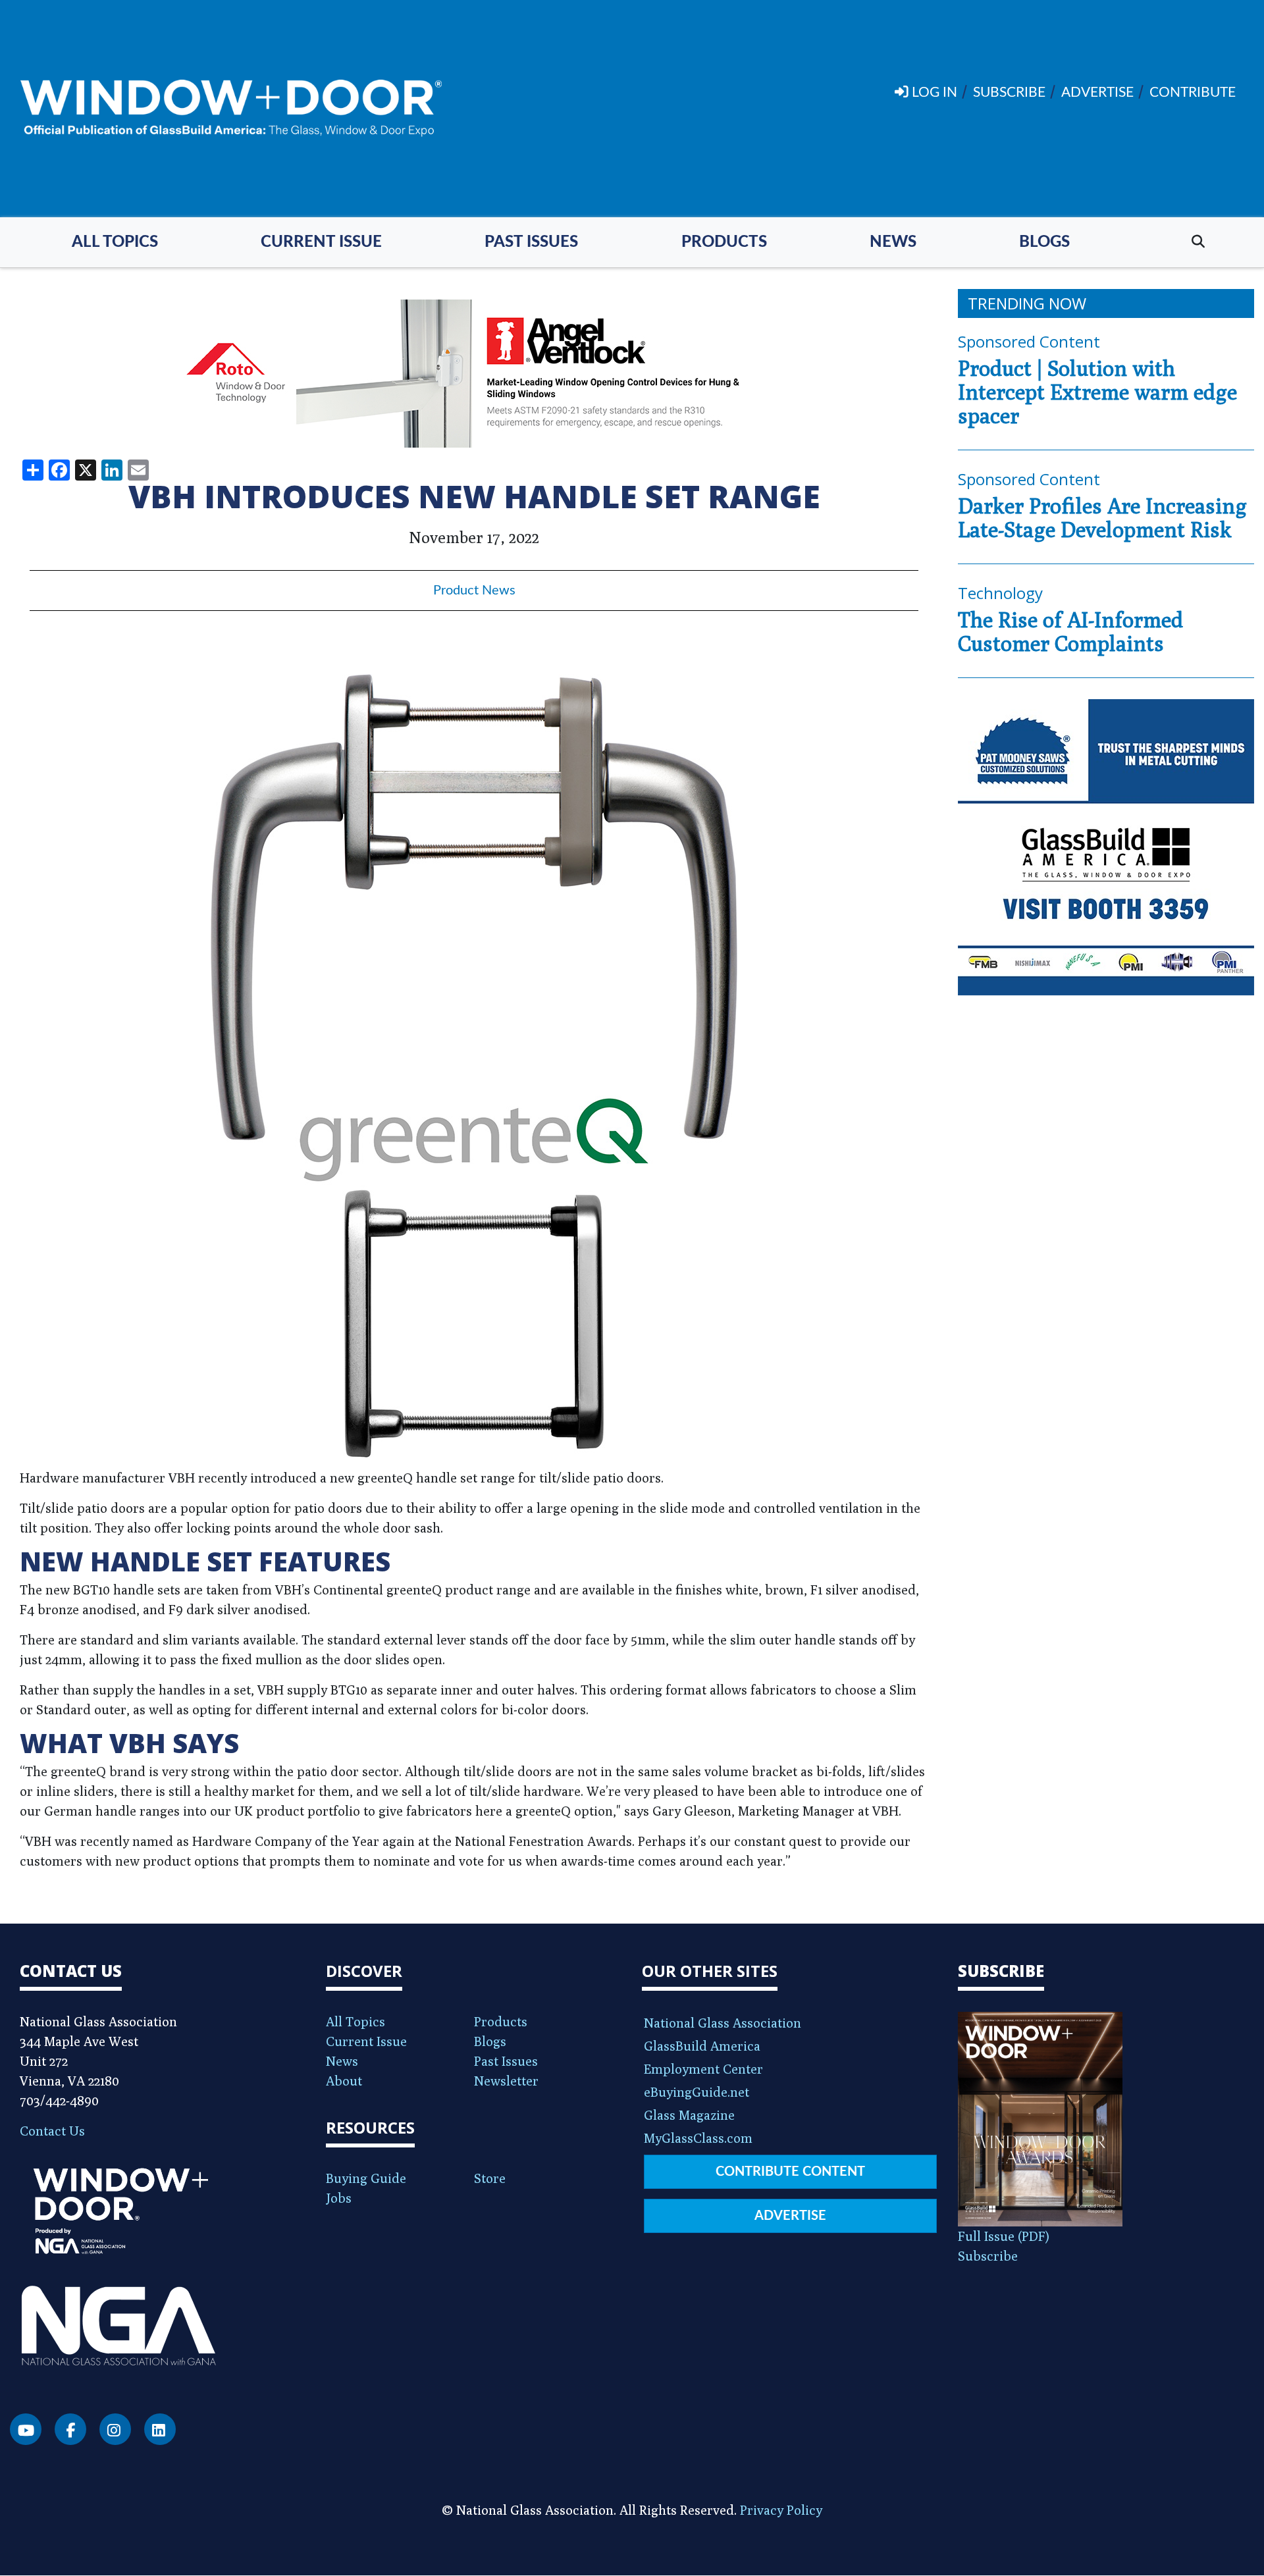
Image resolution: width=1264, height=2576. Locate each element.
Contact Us (52, 2131)
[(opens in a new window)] (474, 374)
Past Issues (531, 242)
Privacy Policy (781, 2510)
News (893, 242)
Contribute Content (790, 2172)
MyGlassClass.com (698, 2138)
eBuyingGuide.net (697, 2092)
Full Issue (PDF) (1004, 2236)
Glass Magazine (689, 2115)
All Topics (115, 242)
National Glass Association (723, 2023)
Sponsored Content (1029, 341)
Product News (474, 591)
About (344, 2081)
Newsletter (506, 2081)
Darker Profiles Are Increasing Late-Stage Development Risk (1102, 517)
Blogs (1044, 242)
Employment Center (703, 2069)
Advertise (790, 2216)
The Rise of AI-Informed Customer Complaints (1070, 631)
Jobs (339, 2198)
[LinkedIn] (160, 2429)
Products (724, 242)
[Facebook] (70, 2429)
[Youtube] (26, 2429)
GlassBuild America (702, 2046)
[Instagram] (115, 2429)
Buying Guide (366, 2178)
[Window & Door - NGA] (231, 109)
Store (490, 2178)
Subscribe (988, 2256)
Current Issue (321, 242)
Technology (1000, 593)
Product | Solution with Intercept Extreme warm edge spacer (1097, 392)
